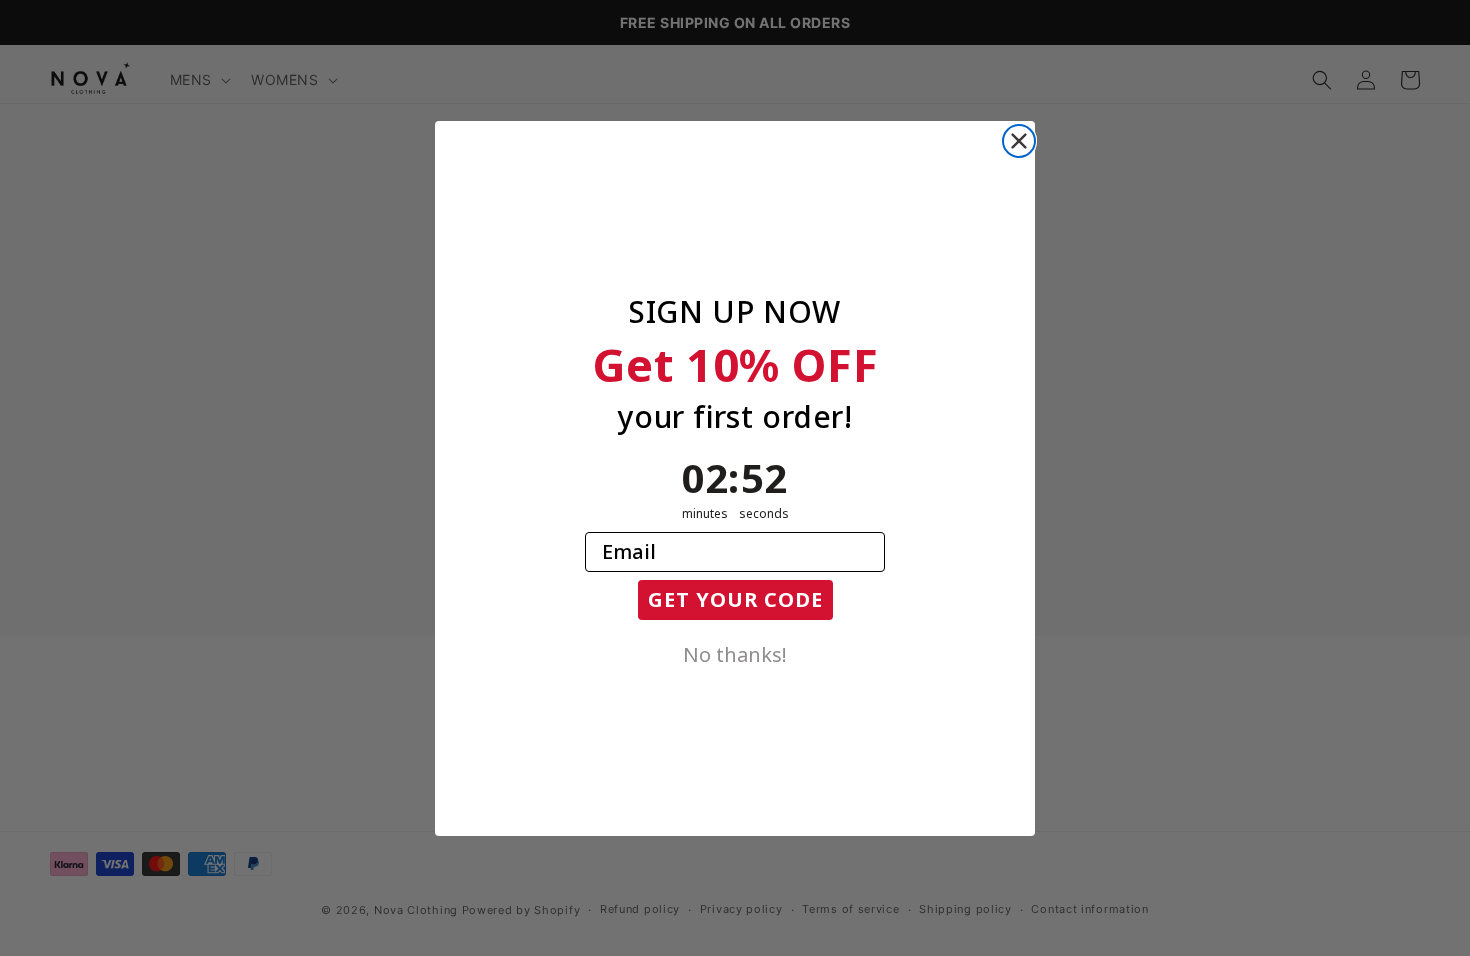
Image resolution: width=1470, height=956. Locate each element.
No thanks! (735, 653)
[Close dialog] (1019, 141)
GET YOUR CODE (735, 599)
